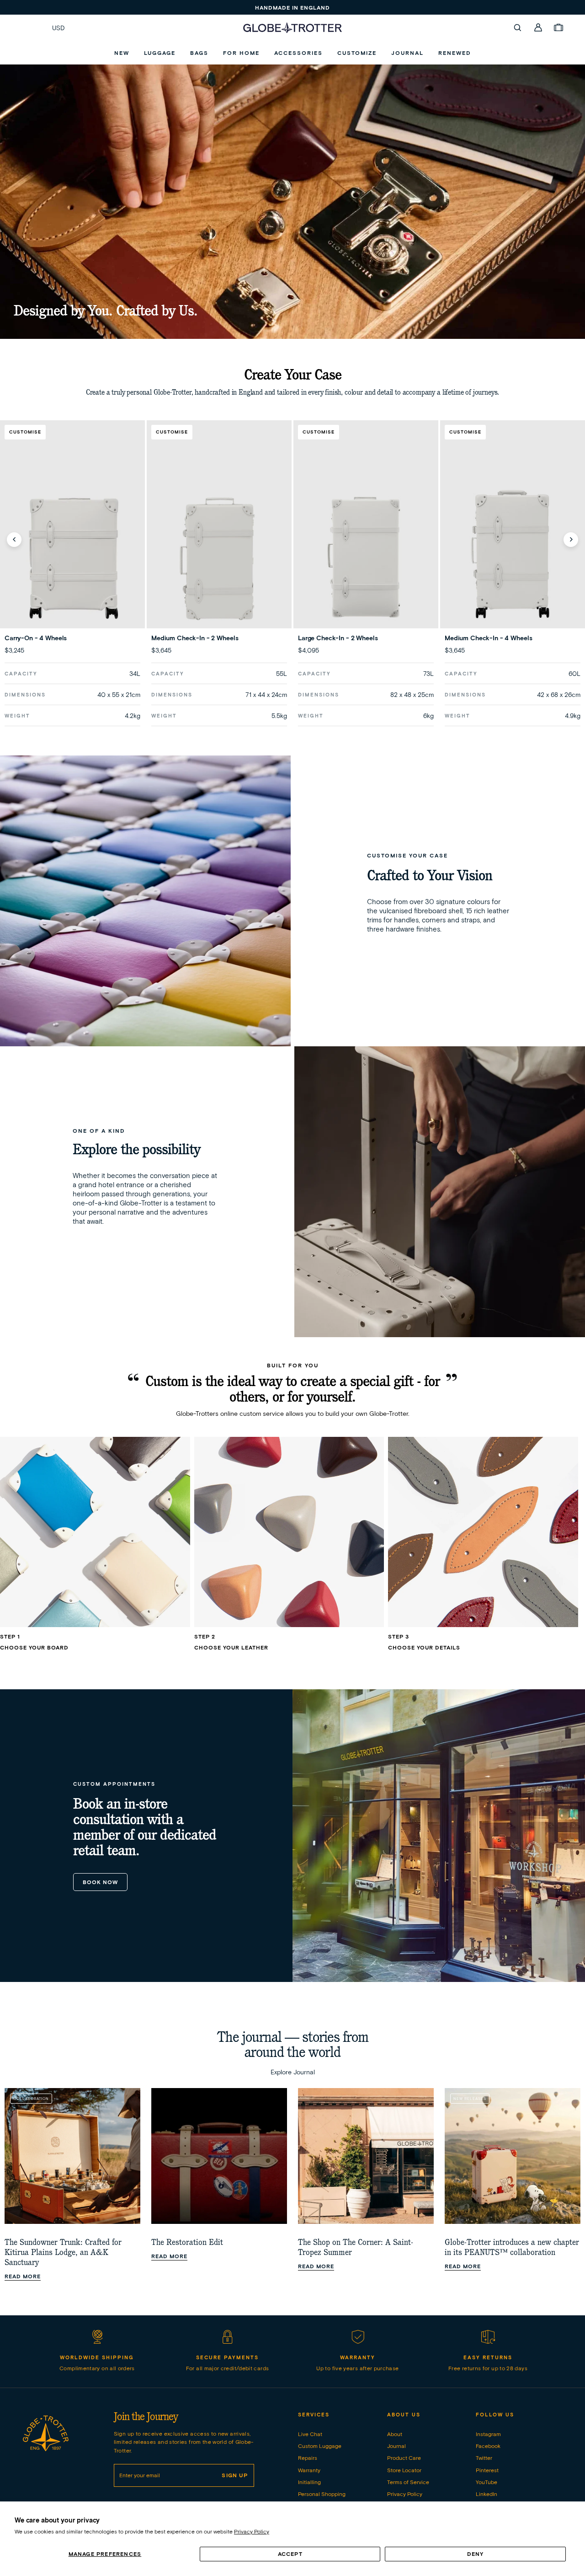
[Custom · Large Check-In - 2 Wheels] (366, 556)
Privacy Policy (252, 2531)
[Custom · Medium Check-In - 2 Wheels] (219, 556)
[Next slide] (571, 540)
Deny (476, 2554)
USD (58, 28)
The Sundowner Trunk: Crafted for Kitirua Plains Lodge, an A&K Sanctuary (63, 2252)
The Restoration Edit (187, 2242)
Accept (290, 2554)
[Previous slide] (14, 540)
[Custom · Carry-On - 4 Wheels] (72, 556)
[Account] (538, 27)
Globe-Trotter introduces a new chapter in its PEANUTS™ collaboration (512, 2247)
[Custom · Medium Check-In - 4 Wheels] (513, 556)
